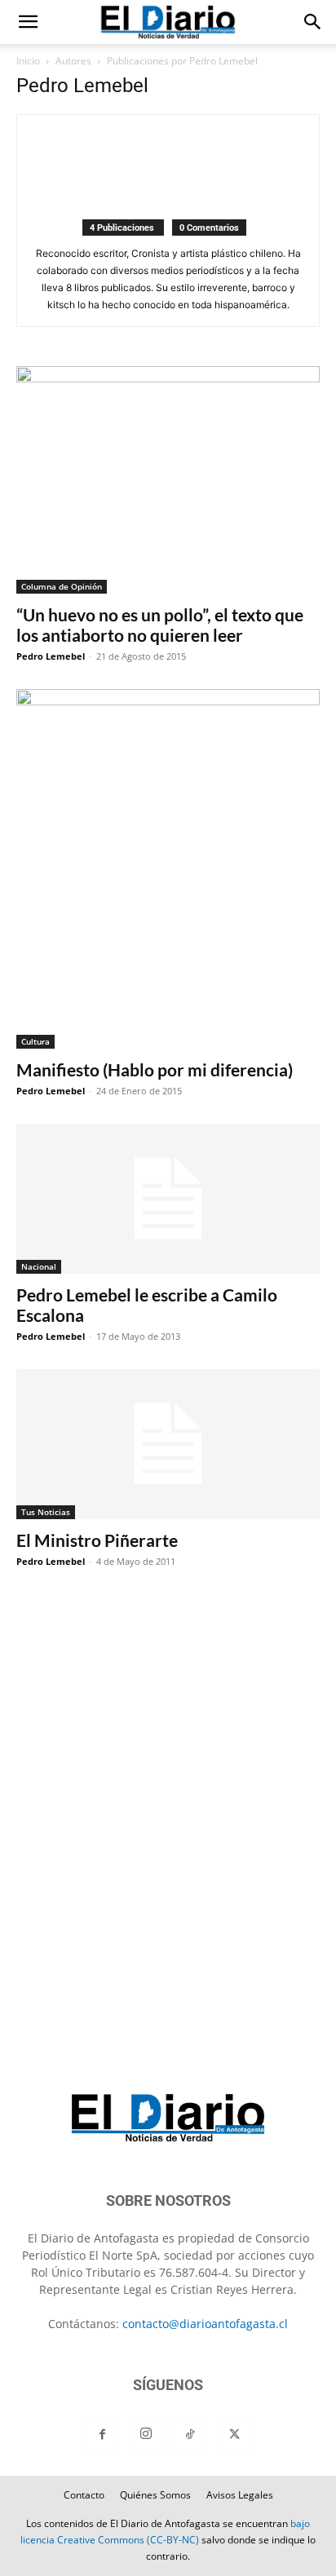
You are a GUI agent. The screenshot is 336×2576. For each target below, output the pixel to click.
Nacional (39, 1266)
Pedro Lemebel (51, 656)
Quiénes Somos (155, 2495)
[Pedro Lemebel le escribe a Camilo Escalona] (168, 1199)
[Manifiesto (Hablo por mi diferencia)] (168, 869)
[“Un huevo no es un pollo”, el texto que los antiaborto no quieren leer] (168, 480)
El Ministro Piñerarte (97, 1540)
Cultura (35, 1041)
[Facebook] (102, 2435)
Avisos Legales (240, 2495)
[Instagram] (146, 2434)
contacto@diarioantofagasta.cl (205, 2324)
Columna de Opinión (62, 586)
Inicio (28, 61)
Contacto (84, 2495)
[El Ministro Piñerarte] (168, 1444)
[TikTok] (190, 2435)
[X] (234, 2435)
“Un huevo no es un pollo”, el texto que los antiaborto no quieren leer (160, 625)
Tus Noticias (46, 1512)
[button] (28, 22)
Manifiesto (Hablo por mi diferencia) (155, 1069)
